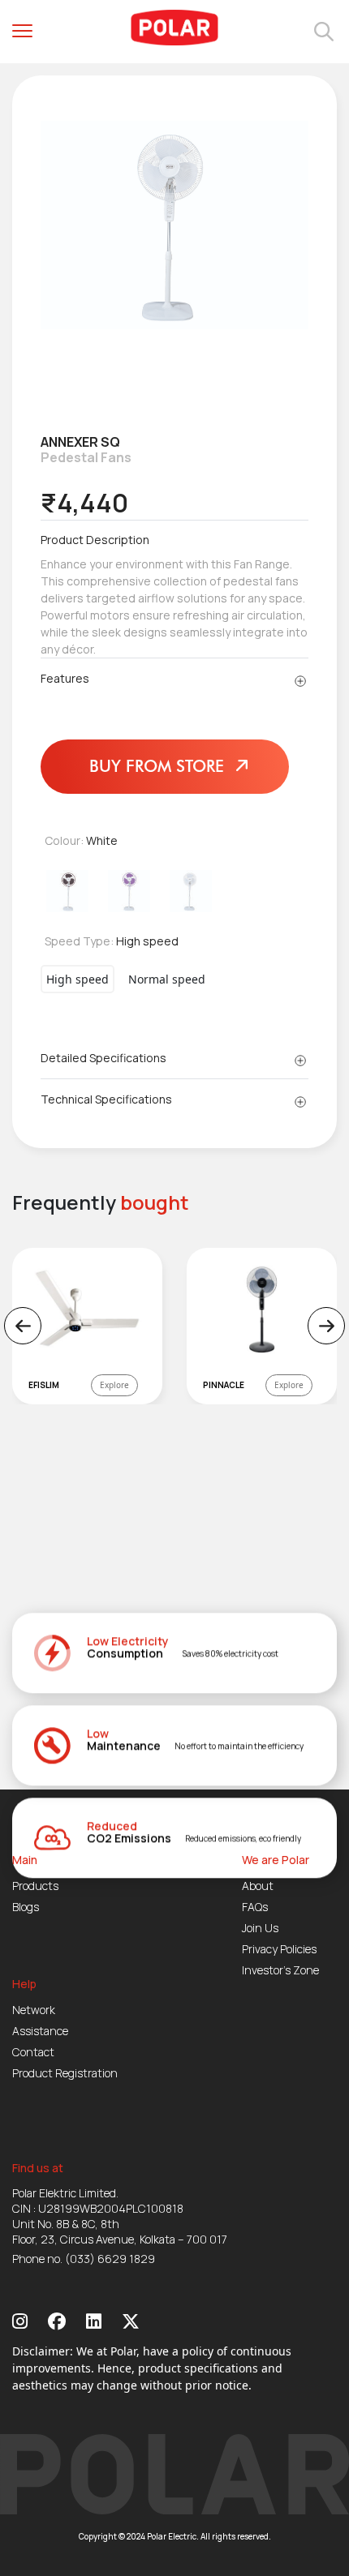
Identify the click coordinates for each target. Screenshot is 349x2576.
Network (34, 2010)
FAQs (255, 1907)
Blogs (26, 1907)
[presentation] (23, 1326)
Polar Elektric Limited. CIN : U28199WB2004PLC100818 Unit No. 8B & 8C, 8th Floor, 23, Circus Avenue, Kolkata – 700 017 (120, 2216)
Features (65, 678)
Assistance (40, 2031)
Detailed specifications (103, 1058)
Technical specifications (106, 1099)
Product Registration (65, 2073)
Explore (114, 1385)
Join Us (260, 1928)
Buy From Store (159, 766)
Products (35, 1886)
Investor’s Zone (280, 1970)
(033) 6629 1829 (110, 2259)
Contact (33, 2052)
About (258, 1886)
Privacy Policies (279, 1949)
